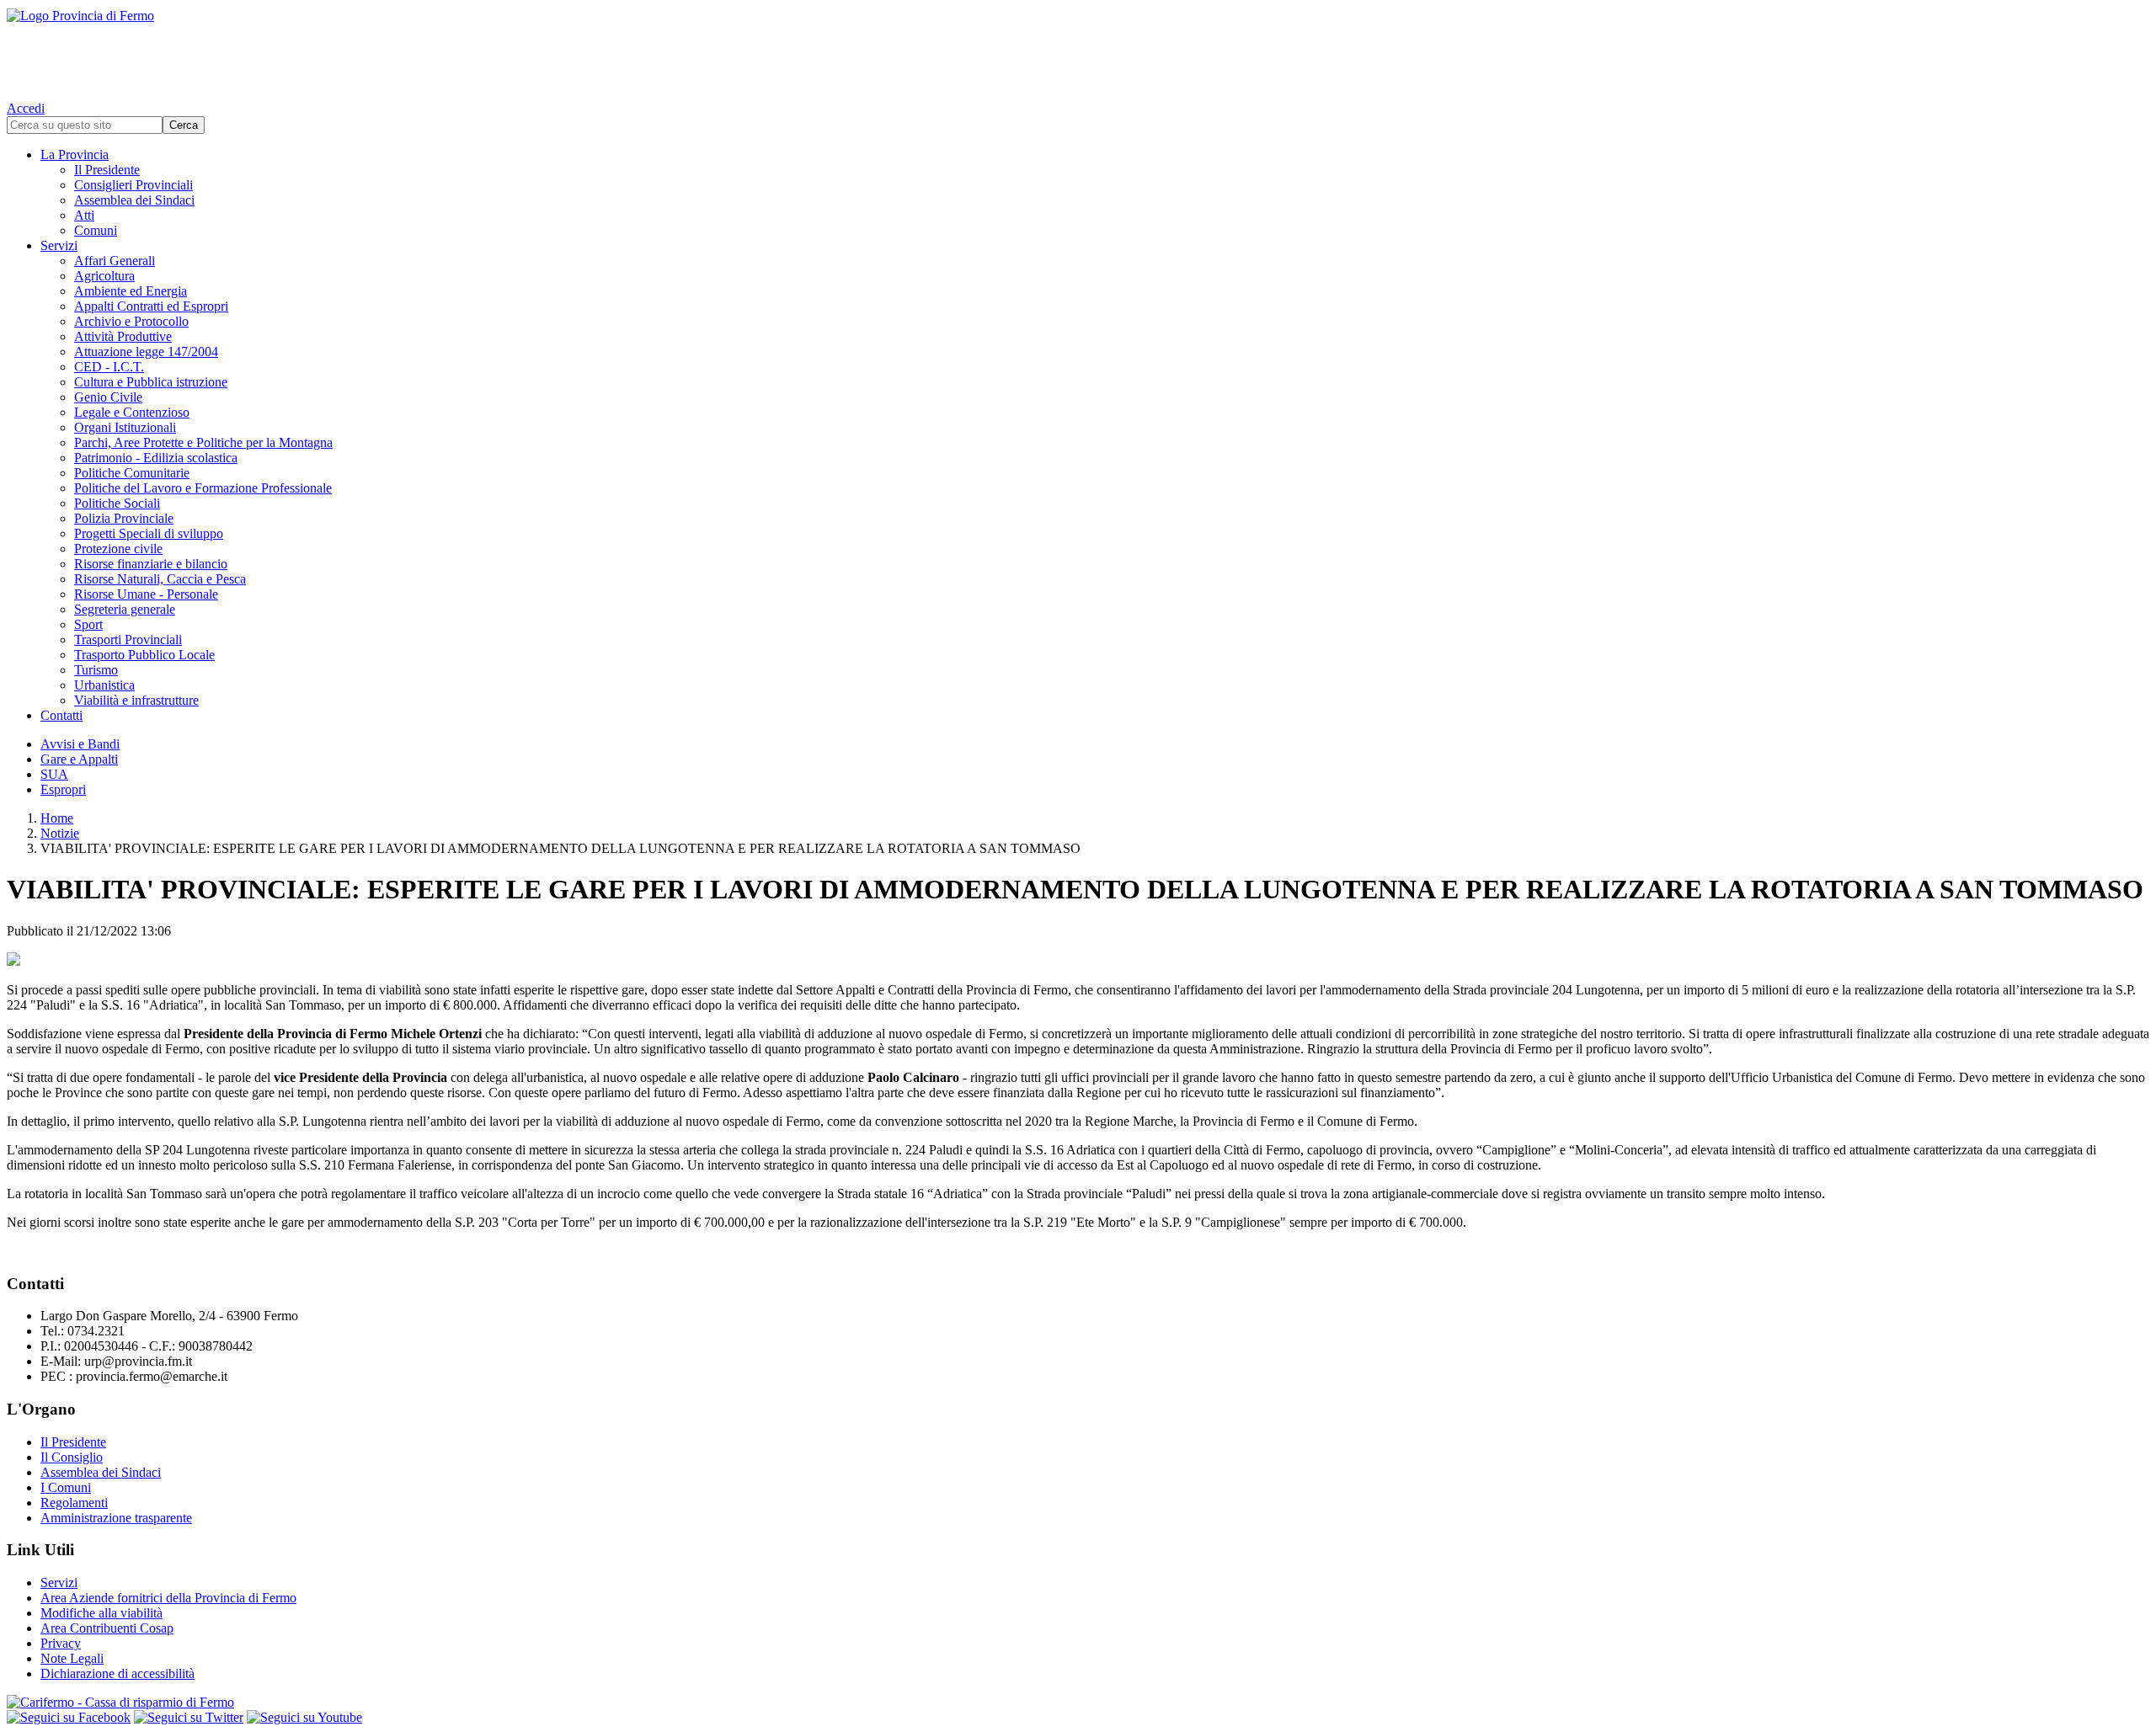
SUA (54, 774)
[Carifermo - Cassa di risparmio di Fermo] (1078, 1703)
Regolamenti (74, 1503)
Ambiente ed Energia (131, 291)
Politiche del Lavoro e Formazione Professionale (203, 488)
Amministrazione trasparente (116, 1518)
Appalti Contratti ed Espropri (151, 306)
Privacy (61, 1643)
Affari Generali (115, 261)
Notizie (60, 833)
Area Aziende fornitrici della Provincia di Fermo (168, 1598)
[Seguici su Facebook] (69, 1717)
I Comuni (66, 1487)
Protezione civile (118, 549)
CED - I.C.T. (109, 367)
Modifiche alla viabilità (101, 1613)
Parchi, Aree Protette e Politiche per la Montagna (203, 442)
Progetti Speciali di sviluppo (149, 533)
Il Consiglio (72, 1457)
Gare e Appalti (79, 759)
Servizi (59, 245)
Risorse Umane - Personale (146, 594)
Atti (84, 215)
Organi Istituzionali (125, 427)
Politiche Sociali (117, 503)
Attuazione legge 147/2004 (146, 352)
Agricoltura (104, 276)
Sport (88, 624)
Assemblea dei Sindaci (134, 200)
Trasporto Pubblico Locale (144, 655)
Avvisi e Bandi (80, 744)
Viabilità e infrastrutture (136, 700)
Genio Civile (108, 397)
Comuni (96, 230)
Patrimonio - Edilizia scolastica (156, 458)
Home (57, 818)
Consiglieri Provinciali (133, 185)
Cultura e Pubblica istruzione (151, 382)
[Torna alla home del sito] (1078, 51)
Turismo (96, 670)
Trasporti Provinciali (128, 640)
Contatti (61, 715)
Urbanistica (104, 685)
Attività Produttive (123, 336)
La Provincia (75, 155)
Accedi (26, 108)
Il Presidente (107, 170)
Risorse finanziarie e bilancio (151, 564)
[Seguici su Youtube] (304, 1717)
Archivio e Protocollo (131, 321)
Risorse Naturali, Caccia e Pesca (160, 579)
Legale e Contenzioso (132, 412)
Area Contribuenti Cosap (107, 1628)
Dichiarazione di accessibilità (117, 1673)
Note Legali (72, 1658)
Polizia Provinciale (124, 518)
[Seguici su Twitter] (189, 1717)
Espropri (63, 789)
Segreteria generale (125, 609)
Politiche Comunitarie (132, 473)
